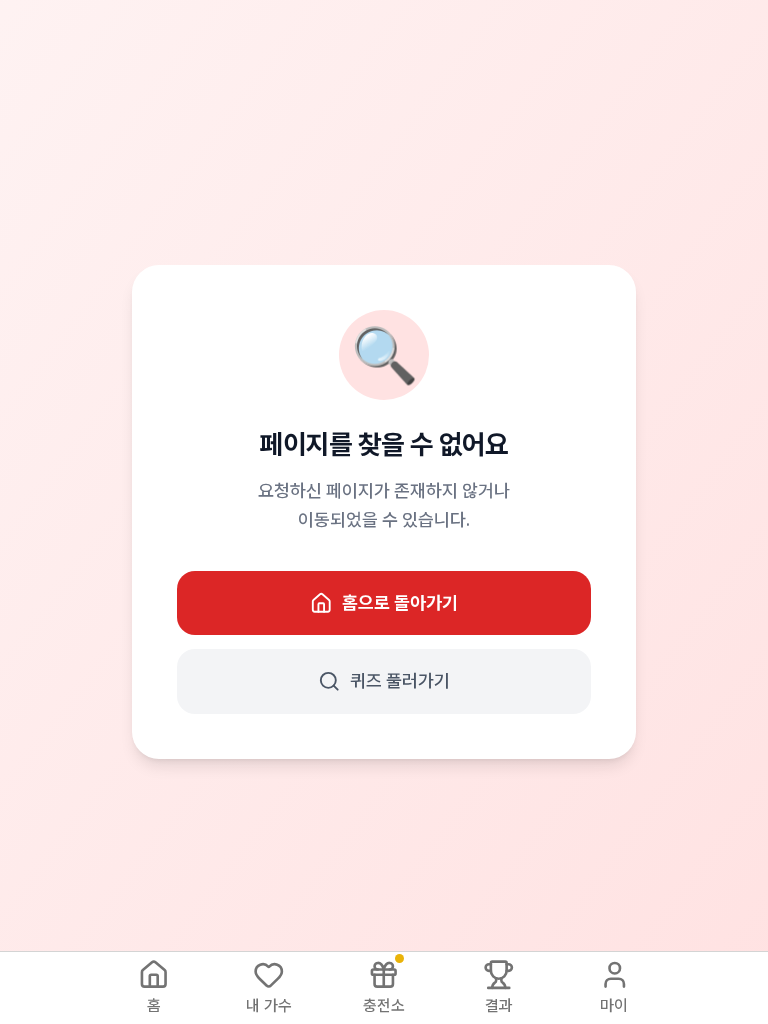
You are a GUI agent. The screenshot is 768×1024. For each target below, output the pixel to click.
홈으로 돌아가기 (400, 602)
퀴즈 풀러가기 (400, 680)
